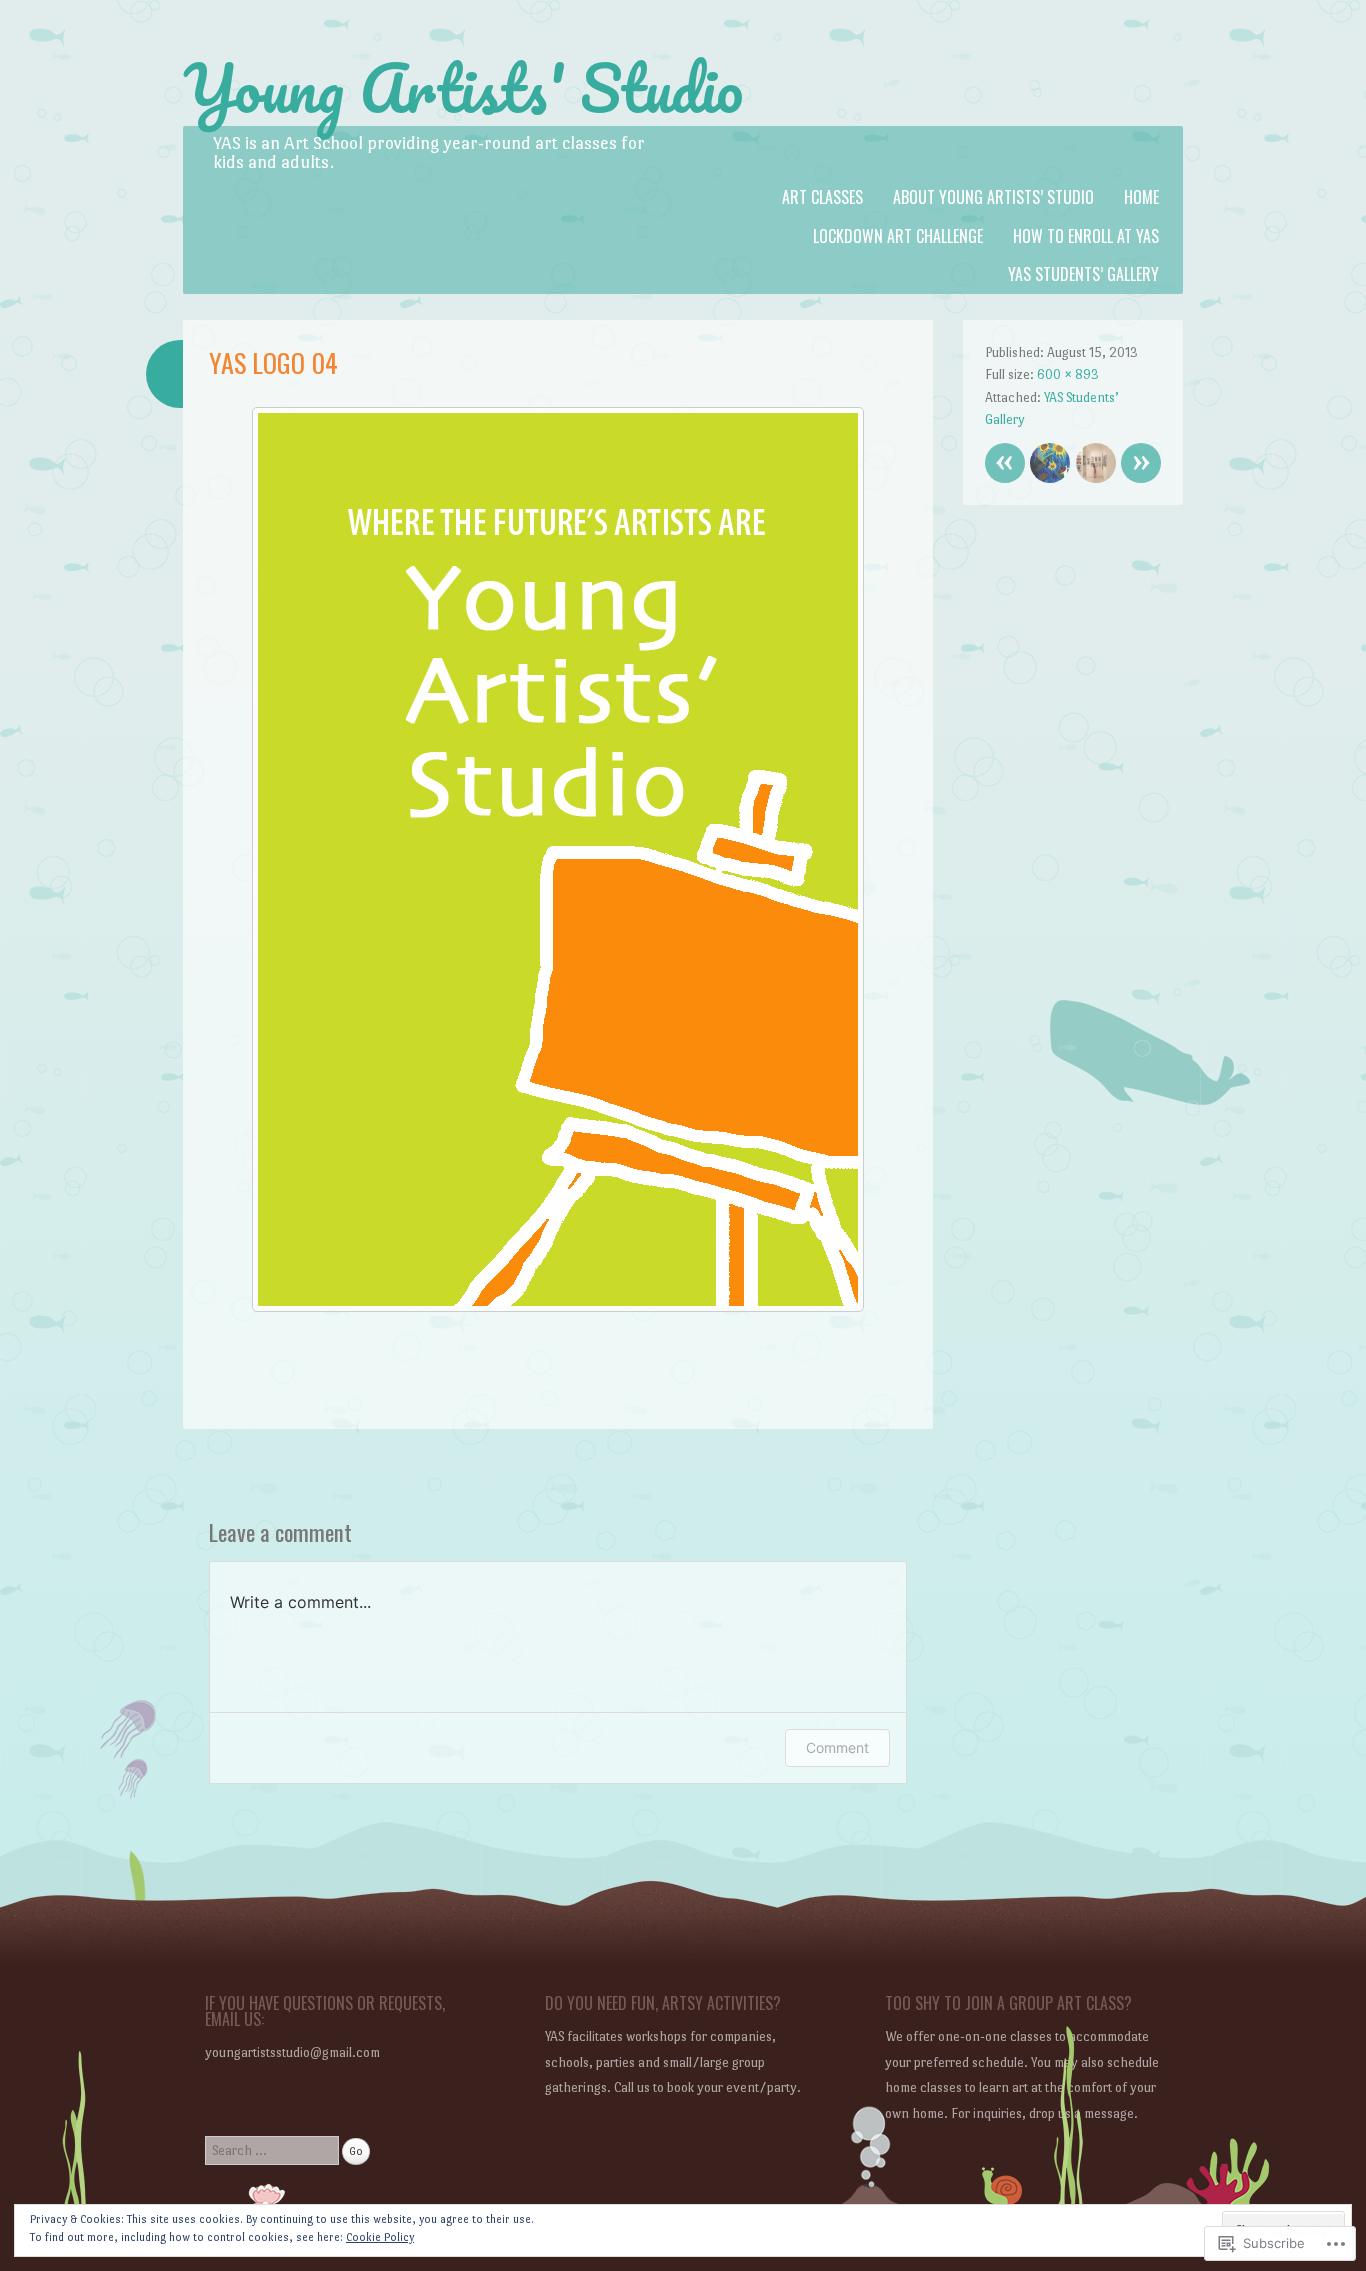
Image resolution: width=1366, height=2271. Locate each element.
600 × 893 (1068, 374)
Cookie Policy (380, 2237)
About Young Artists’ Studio (993, 197)
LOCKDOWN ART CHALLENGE (898, 236)
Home (1141, 197)
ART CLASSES (822, 197)
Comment (837, 1747)
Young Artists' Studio (463, 88)
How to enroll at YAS (1086, 236)
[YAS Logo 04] (558, 1306)
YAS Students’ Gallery (1083, 274)
